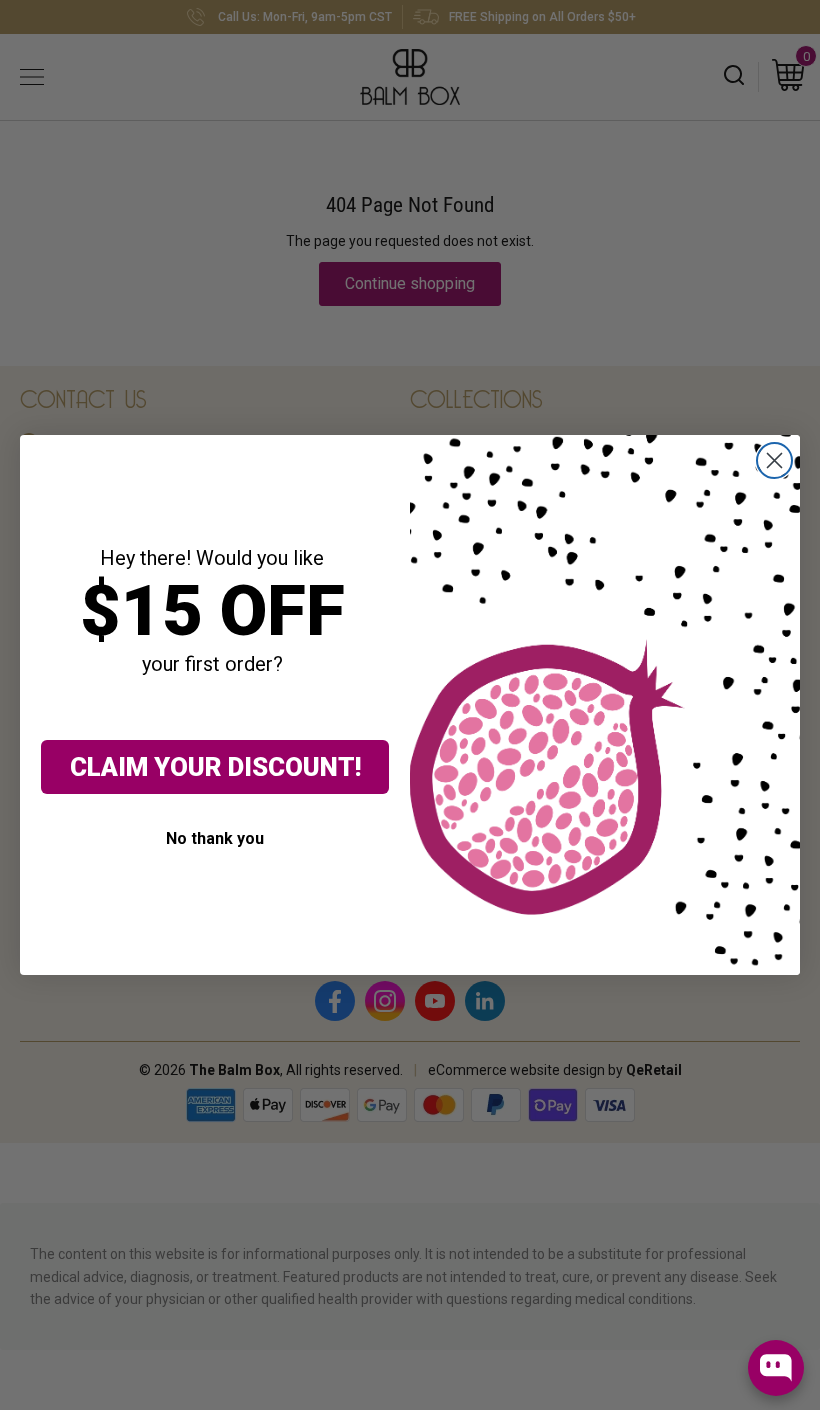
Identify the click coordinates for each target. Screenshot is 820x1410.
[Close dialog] (774, 460)
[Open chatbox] (776, 1368)
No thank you (215, 838)
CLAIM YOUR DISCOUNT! (215, 767)
